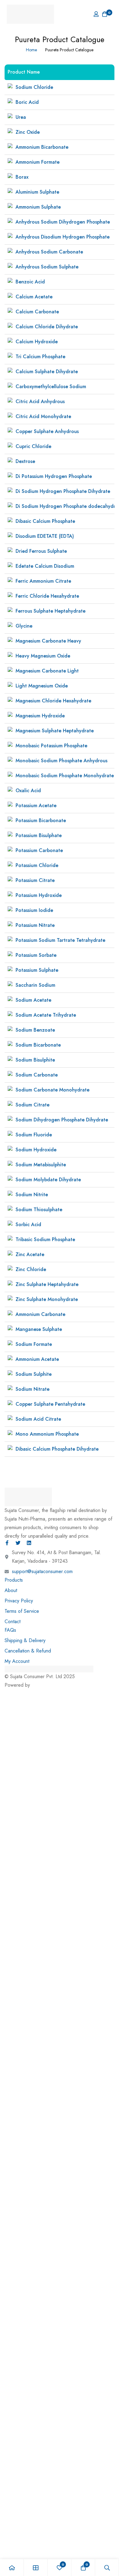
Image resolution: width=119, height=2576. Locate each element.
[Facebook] (7, 1543)
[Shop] (36, 2568)
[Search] (107, 2568)
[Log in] (96, 14)
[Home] (12, 2568)
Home (31, 50)
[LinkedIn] (29, 1543)
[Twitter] (18, 1543)
